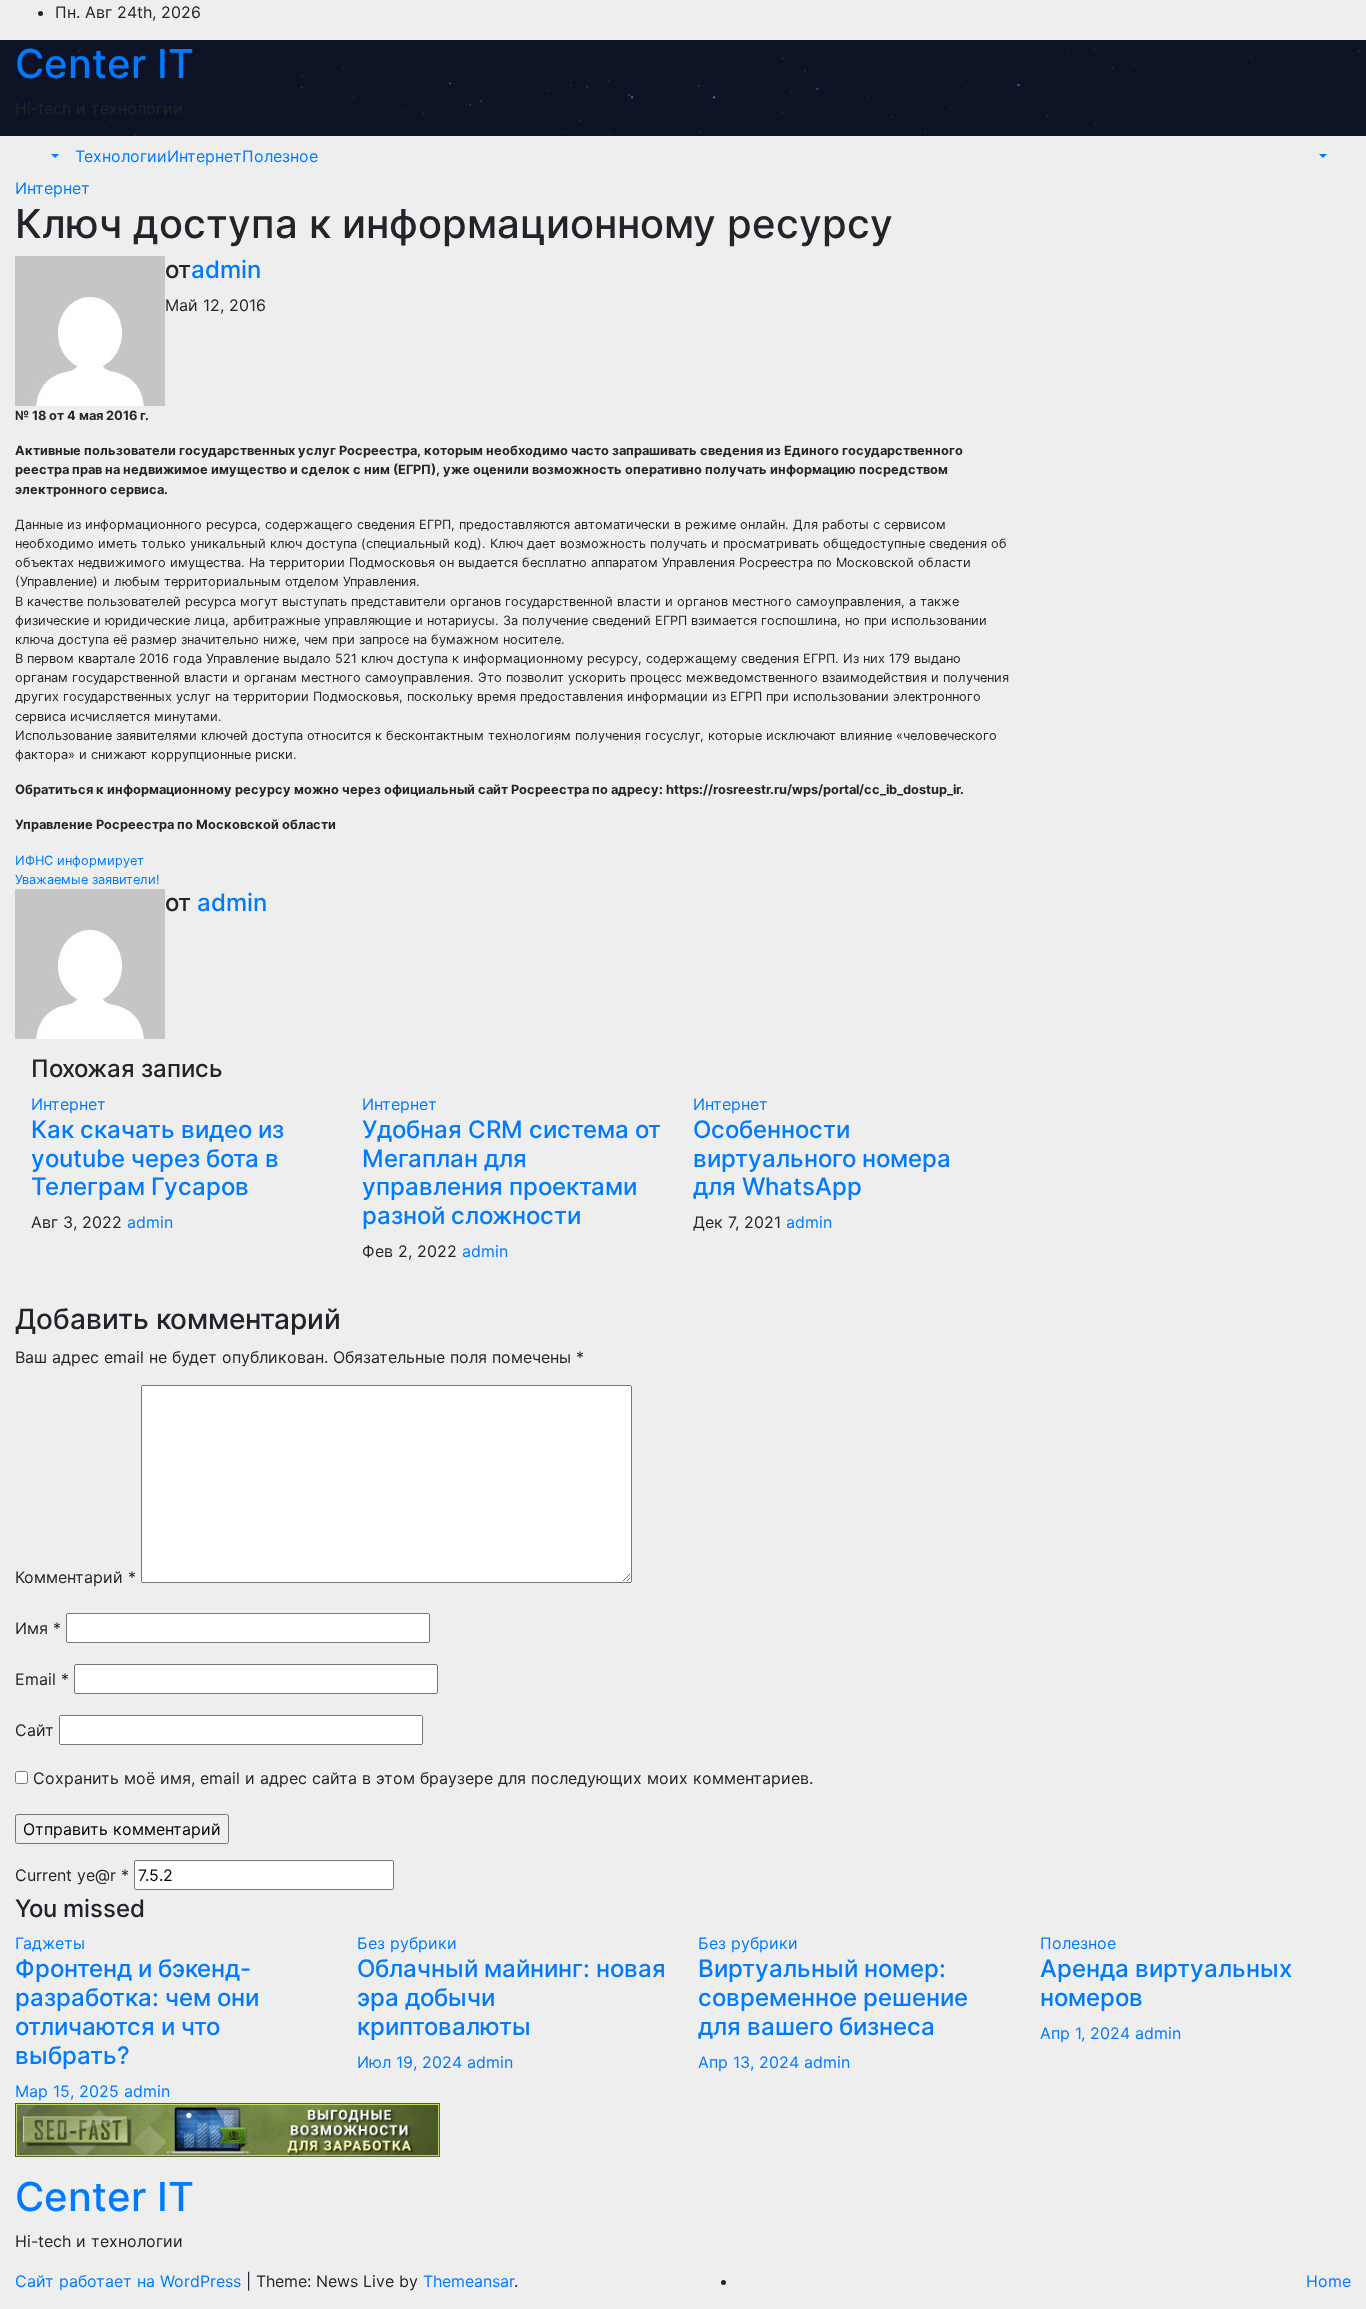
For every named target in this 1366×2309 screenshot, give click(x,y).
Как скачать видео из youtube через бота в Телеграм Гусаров (157, 1158)
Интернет (204, 156)
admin (226, 269)
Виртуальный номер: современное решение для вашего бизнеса (833, 1997)
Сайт (34, 1730)
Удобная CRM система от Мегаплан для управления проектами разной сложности (511, 1172)
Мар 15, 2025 (67, 2091)
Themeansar (468, 2281)
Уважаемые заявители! (87, 879)
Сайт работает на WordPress (130, 2281)
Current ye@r (72, 1875)
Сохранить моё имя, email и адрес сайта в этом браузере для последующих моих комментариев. (423, 1778)
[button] (53, 156)
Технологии (121, 156)
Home (1328, 2281)
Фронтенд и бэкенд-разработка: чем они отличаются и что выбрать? (137, 2011)
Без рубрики (407, 1943)
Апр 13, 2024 (748, 2062)
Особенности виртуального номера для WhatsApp (822, 1158)
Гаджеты (50, 1943)
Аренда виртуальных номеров (1166, 1983)
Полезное (280, 156)
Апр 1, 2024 (1085, 2033)
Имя (38, 1628)
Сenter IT (104, 63)
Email (42, 1679)
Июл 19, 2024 (409, 2062)
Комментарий (75, 1577)
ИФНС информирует (79, 860)
